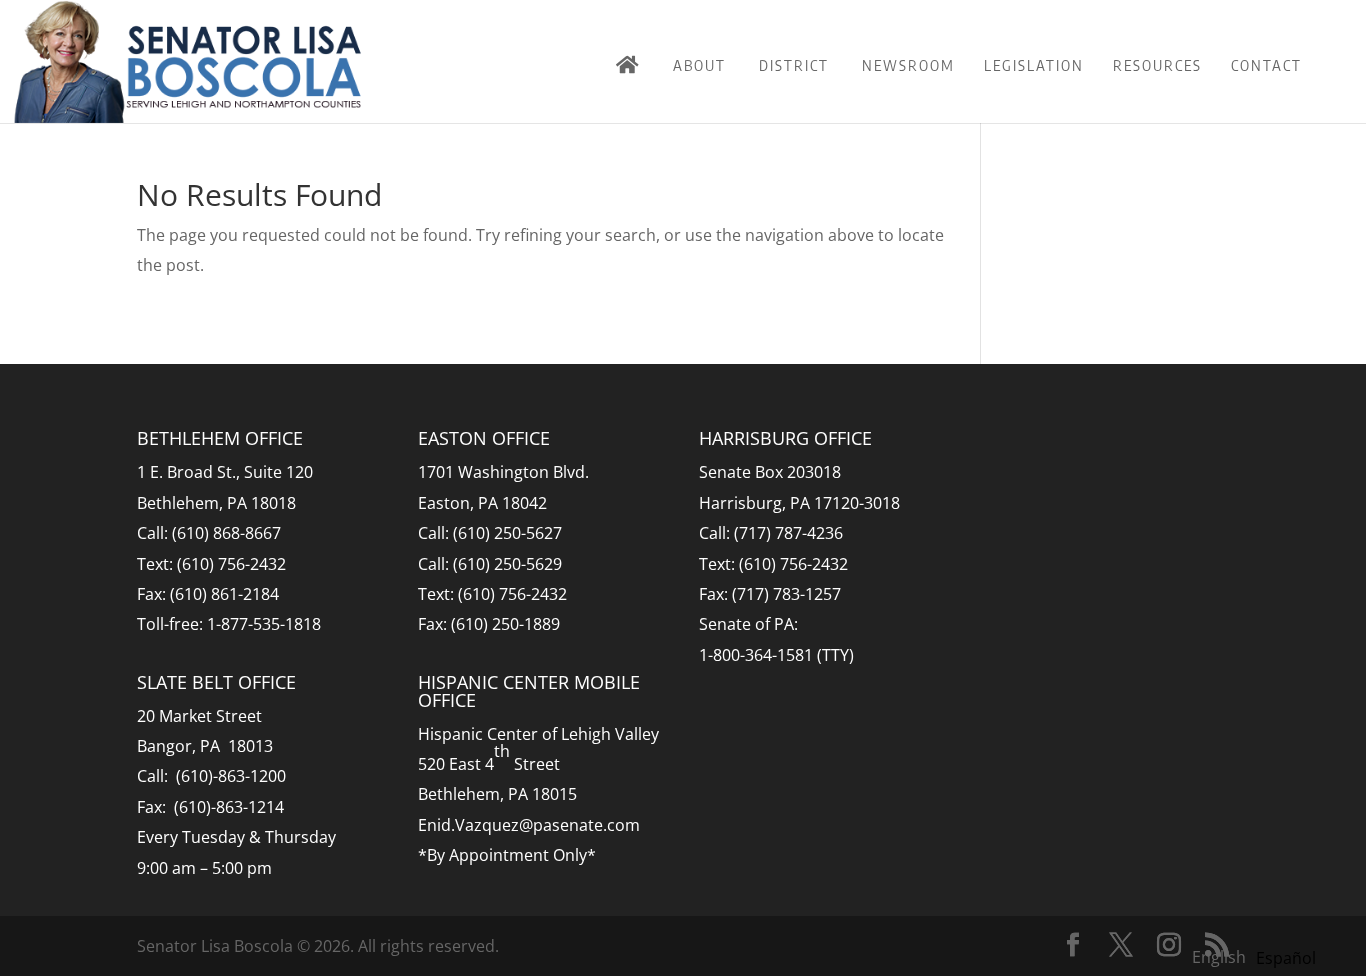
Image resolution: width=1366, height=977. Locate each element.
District (794, 65)
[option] (1286, 958)
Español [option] (1286, 958)
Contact (1266, 65)
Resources (1157, 65)
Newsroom (908, 65)
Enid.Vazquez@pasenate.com (529, 825)
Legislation (1034, 65)
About (699, 65)
